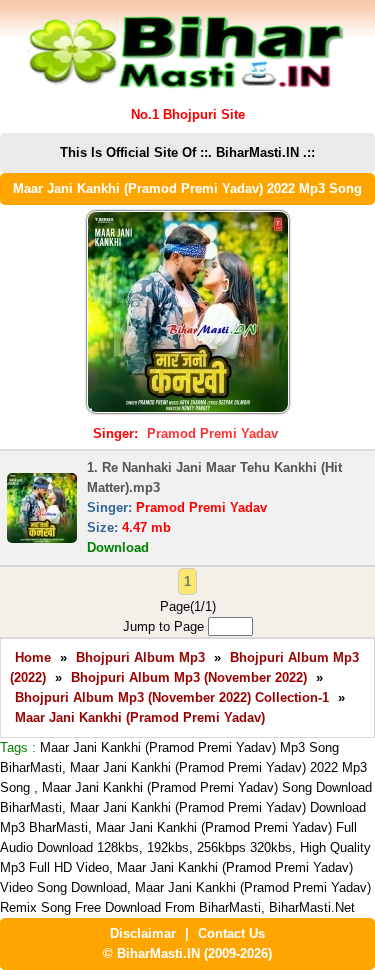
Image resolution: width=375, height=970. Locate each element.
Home (33, 657)
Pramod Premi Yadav (212, 433)
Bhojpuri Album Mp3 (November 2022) (189, 677)
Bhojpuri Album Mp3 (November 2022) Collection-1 (172, 697)
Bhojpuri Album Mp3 (140, 657)
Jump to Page (165, 626)
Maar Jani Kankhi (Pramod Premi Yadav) (140, 717)
